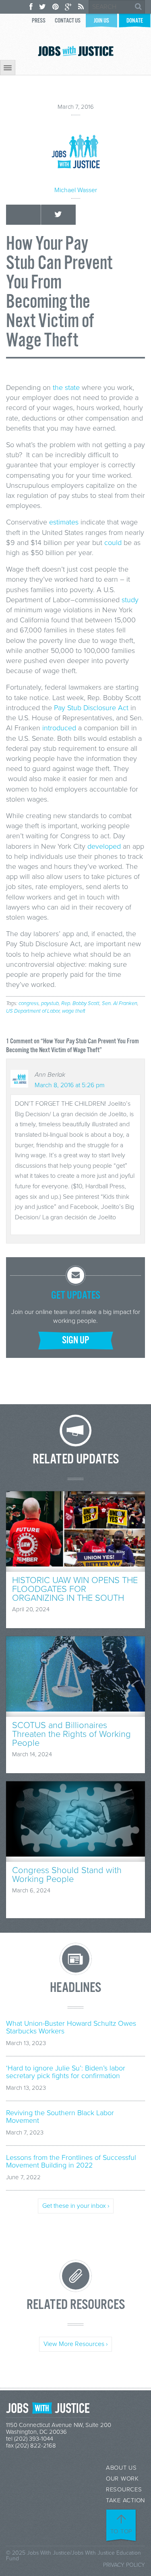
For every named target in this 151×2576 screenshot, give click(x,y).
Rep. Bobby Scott (80, 1003)
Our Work (122, 2479)
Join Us (101, 21)
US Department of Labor (33, 1011)
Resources (124, 2490)
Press (39, 21)
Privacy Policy (124, 2565)
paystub (50, 1003)
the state (66, 388)
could (113, 543)
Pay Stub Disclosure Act (91, 708)
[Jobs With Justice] (76, 51)
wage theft (74, 1011)
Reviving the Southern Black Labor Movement (60, 2117)
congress (29, 1003)
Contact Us (68, 21)
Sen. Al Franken (120, 1003)
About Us (121, 2468)
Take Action (125, 2500)
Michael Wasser (76, 190)
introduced (59, 728)
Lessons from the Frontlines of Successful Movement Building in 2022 (71, 2162)
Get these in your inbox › (76, 2206)
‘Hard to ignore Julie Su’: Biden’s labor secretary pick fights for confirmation (66, 2072)
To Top (122, 2531)
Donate (135, 21)
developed (104, 846)
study (130, 600)
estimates (64, 522)
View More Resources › (75, 2344)
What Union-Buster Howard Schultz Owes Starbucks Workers (71, 2027)
